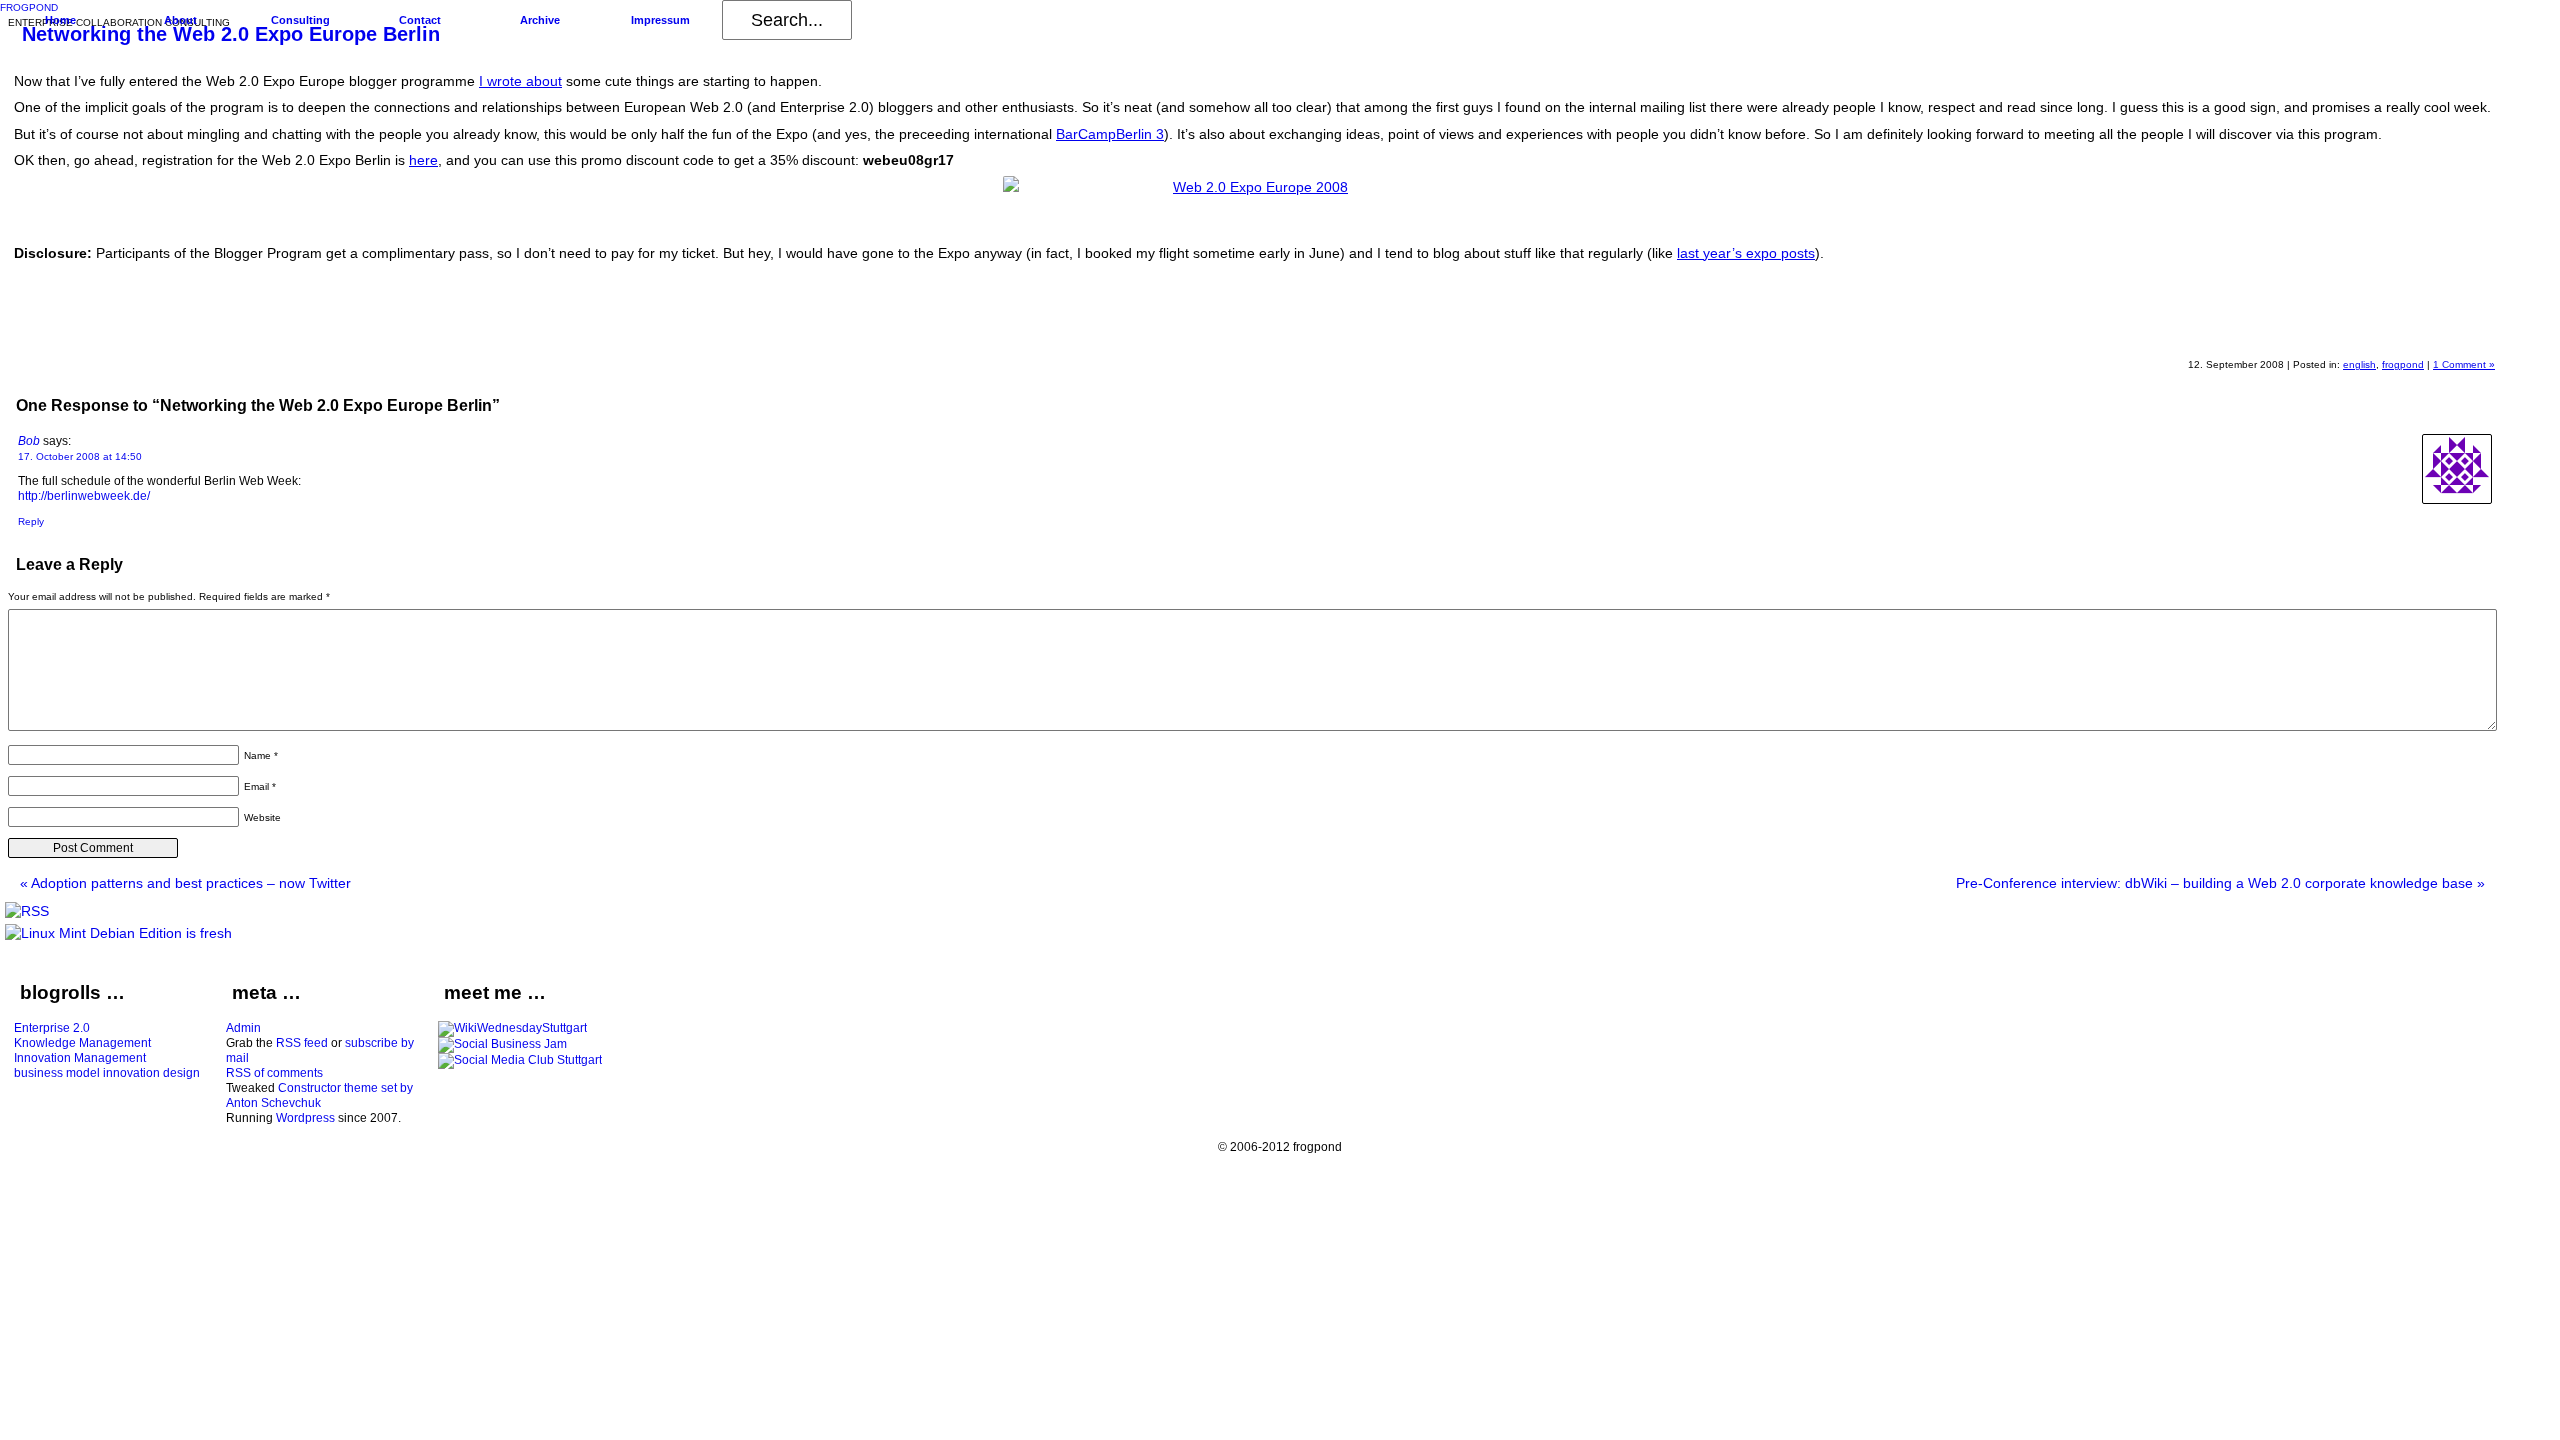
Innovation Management (80, 1058)
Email (260, 786)
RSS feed (302, 1043)
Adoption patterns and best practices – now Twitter (185, 883)
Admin (243, 1028)
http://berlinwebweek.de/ (84, 496)
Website (262, 817)
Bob (29, 441)
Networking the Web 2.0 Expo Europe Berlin (231, 34)
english (2359, 364)
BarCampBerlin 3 (1110, 134)
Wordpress (305, 1118)
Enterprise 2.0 (52, 1028)
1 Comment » (2464, 364)
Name (261, 755)
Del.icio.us (2375, 329)
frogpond (2403, 364)
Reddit (2327, 329)
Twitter (2471, 329)
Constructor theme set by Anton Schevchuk (319, 1095)
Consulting (300, 20)
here (423, 160)
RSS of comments (274, 1073)
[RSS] (27, 911)
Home (60, 20)
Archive (540, 20)
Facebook (2423, 329)
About (180, 20)
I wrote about (520, 81)
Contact (420, 20)
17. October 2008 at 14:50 (80, 456)
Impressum (660, 20)
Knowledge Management (82, 1043)
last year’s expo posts (1746, 253)
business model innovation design (107, 1073)
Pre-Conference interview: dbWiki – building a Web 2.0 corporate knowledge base (2220, 883)
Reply (31, 521)
